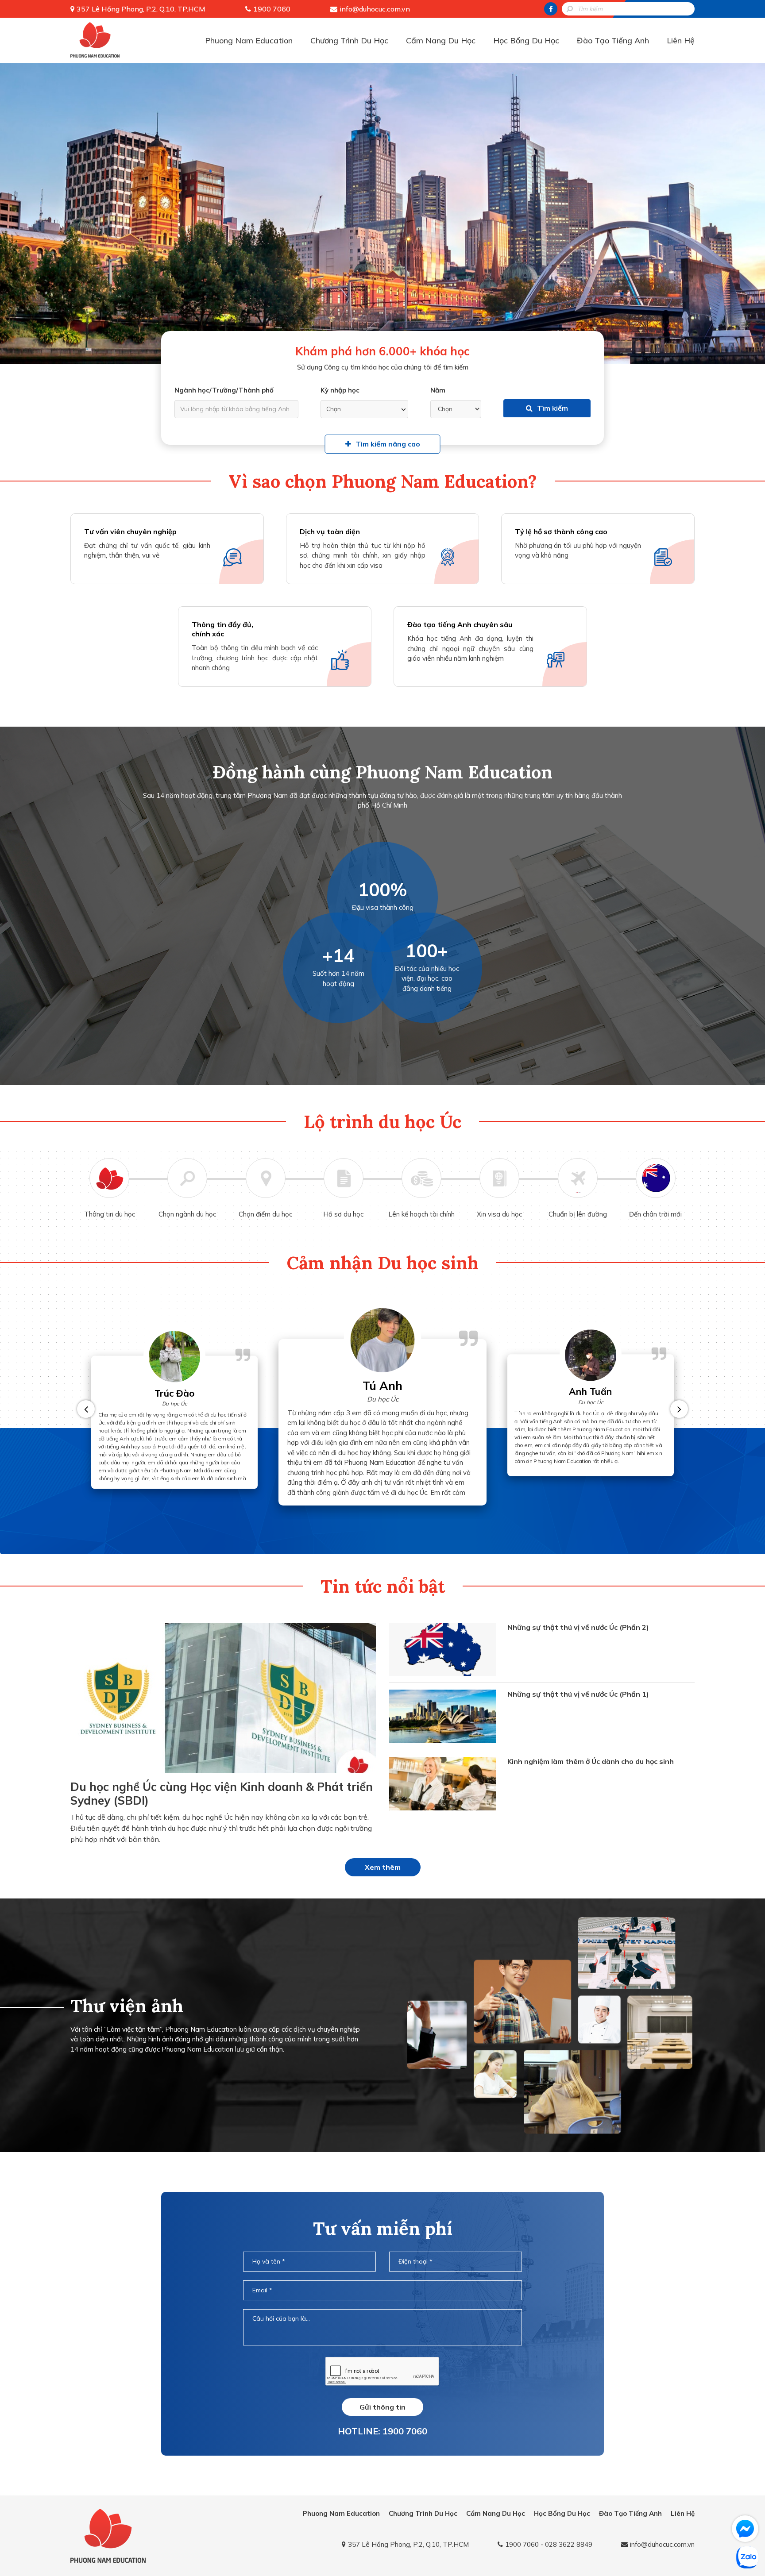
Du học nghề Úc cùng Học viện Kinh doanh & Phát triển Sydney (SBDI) (222, 1794)
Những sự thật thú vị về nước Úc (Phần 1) (578, 1694)
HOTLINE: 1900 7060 (382, 2431)
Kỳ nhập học (340, 390)
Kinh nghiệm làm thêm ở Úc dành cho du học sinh (591, 1761)
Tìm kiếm (552, 408)
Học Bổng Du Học (526, 40)
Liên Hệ (681, 40)
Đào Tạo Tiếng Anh (613, 40)
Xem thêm (383, 1867)
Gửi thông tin (382, 2407)
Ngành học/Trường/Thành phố (224, 390)
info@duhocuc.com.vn (375, 9)
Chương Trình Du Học (349, 40)
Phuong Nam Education (249, 40)
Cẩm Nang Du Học (441, 40)
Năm (438, 390)
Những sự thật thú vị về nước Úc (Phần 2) (578, 1627)
